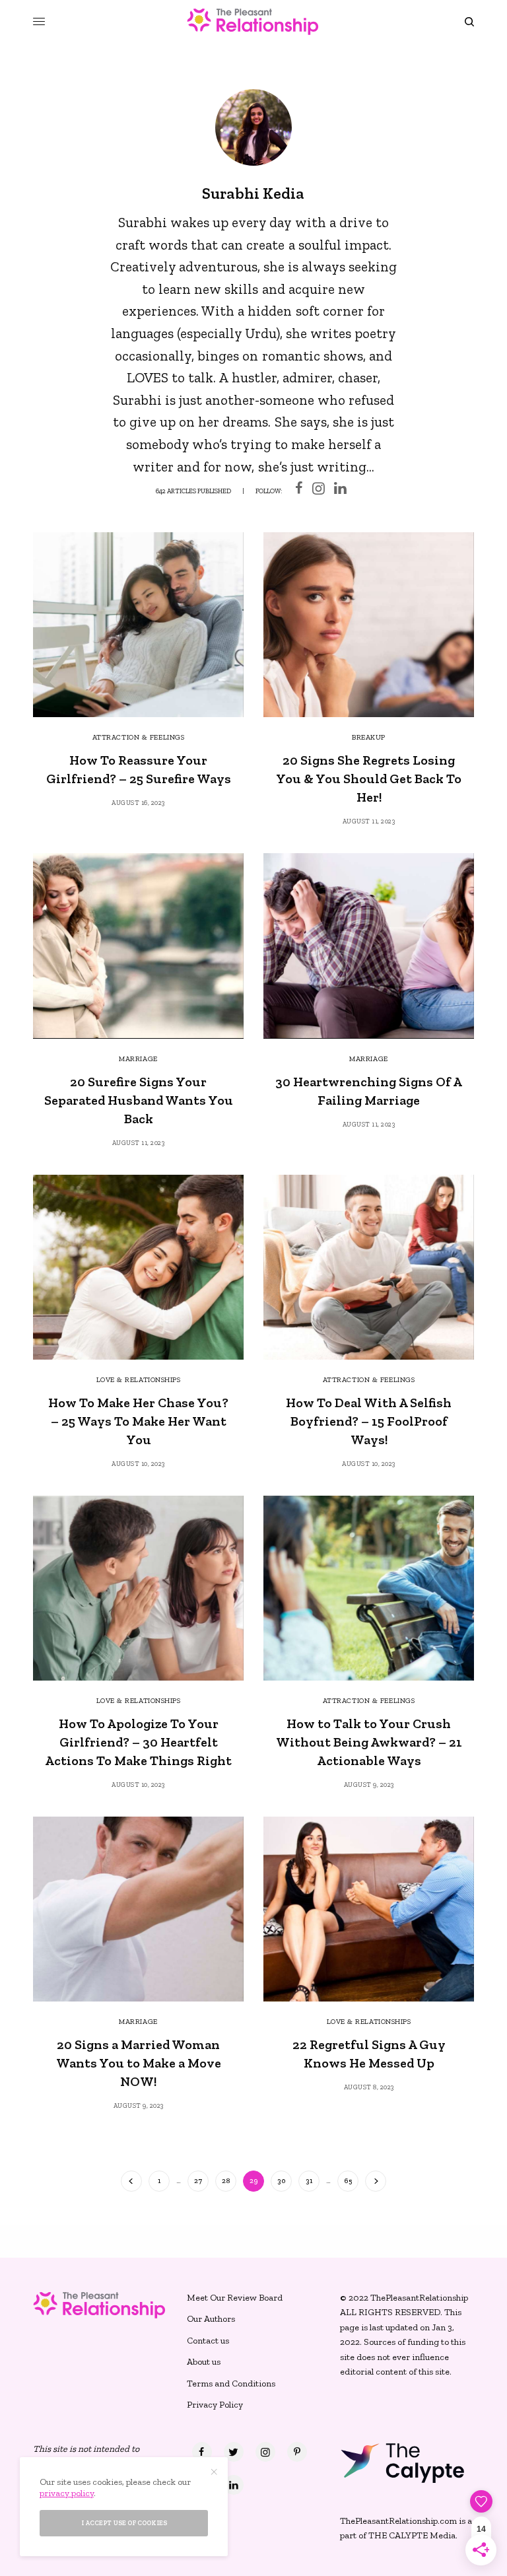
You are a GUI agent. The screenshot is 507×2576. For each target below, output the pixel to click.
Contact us (208, 2341)
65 (348, 2181)
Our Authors (211, 2319)
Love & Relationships (139, 1380)
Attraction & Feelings (139, 737)
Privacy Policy (215, 2405)
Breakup (369, 737)
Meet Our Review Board (235, 2298)
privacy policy (67, 2493)
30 (282, 2181)
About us (204, 2362)
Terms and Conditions (231, 2384)
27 (198, 2181)
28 (226, 2181)
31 (309, 2181)
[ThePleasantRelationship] (253, 21)
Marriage (138, 1059)
